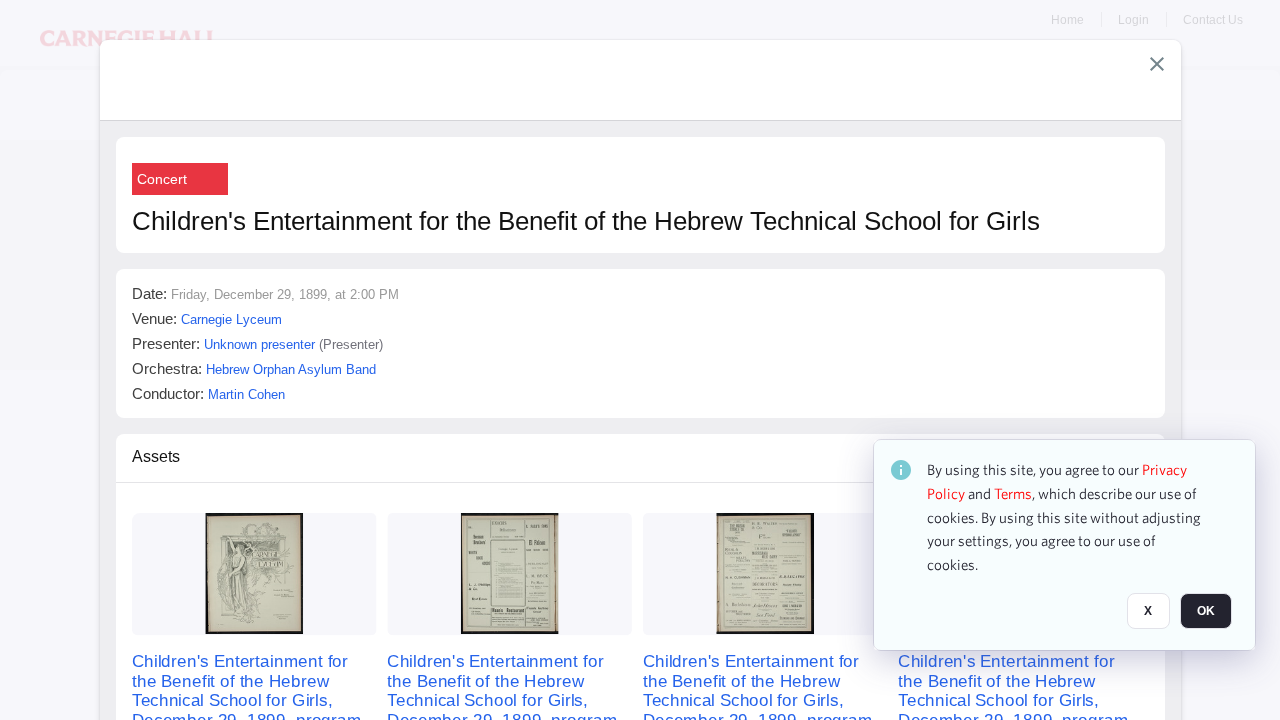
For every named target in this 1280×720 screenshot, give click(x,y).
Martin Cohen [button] (246, 394)
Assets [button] (156, 456)
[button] (1157, 64)
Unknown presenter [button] (259, 344)
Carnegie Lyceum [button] (231, 319)
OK (1206, 611)
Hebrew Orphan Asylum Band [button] (291, 369)
